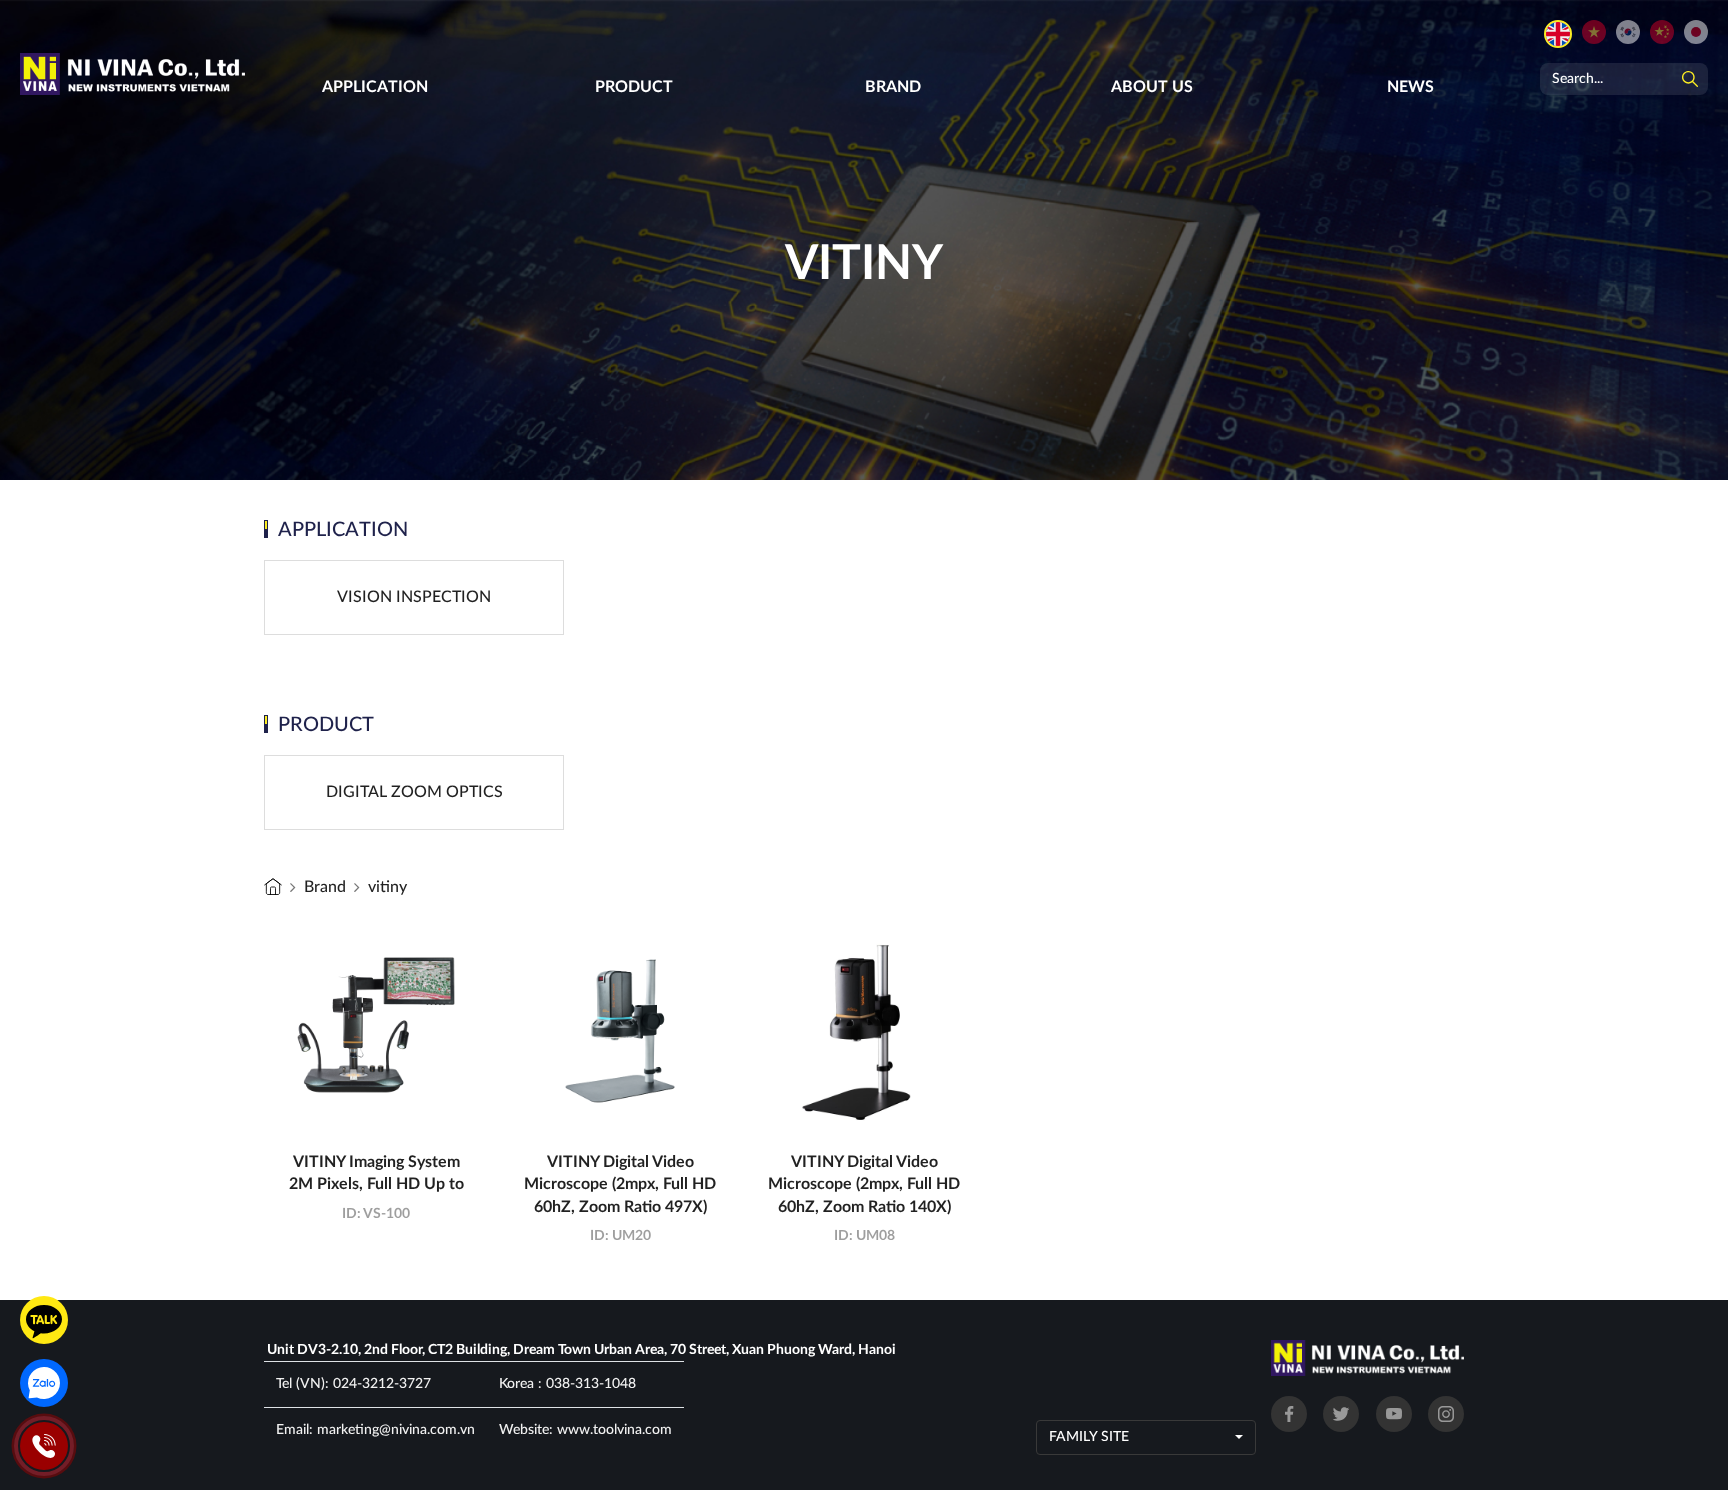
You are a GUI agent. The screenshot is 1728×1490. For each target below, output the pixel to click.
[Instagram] (1446, 1414)
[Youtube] (1394, 1414)
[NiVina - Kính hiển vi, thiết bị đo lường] (273, 886)
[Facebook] (1289, 1414)
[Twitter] (1341, 1414)
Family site (1089, 1437)
